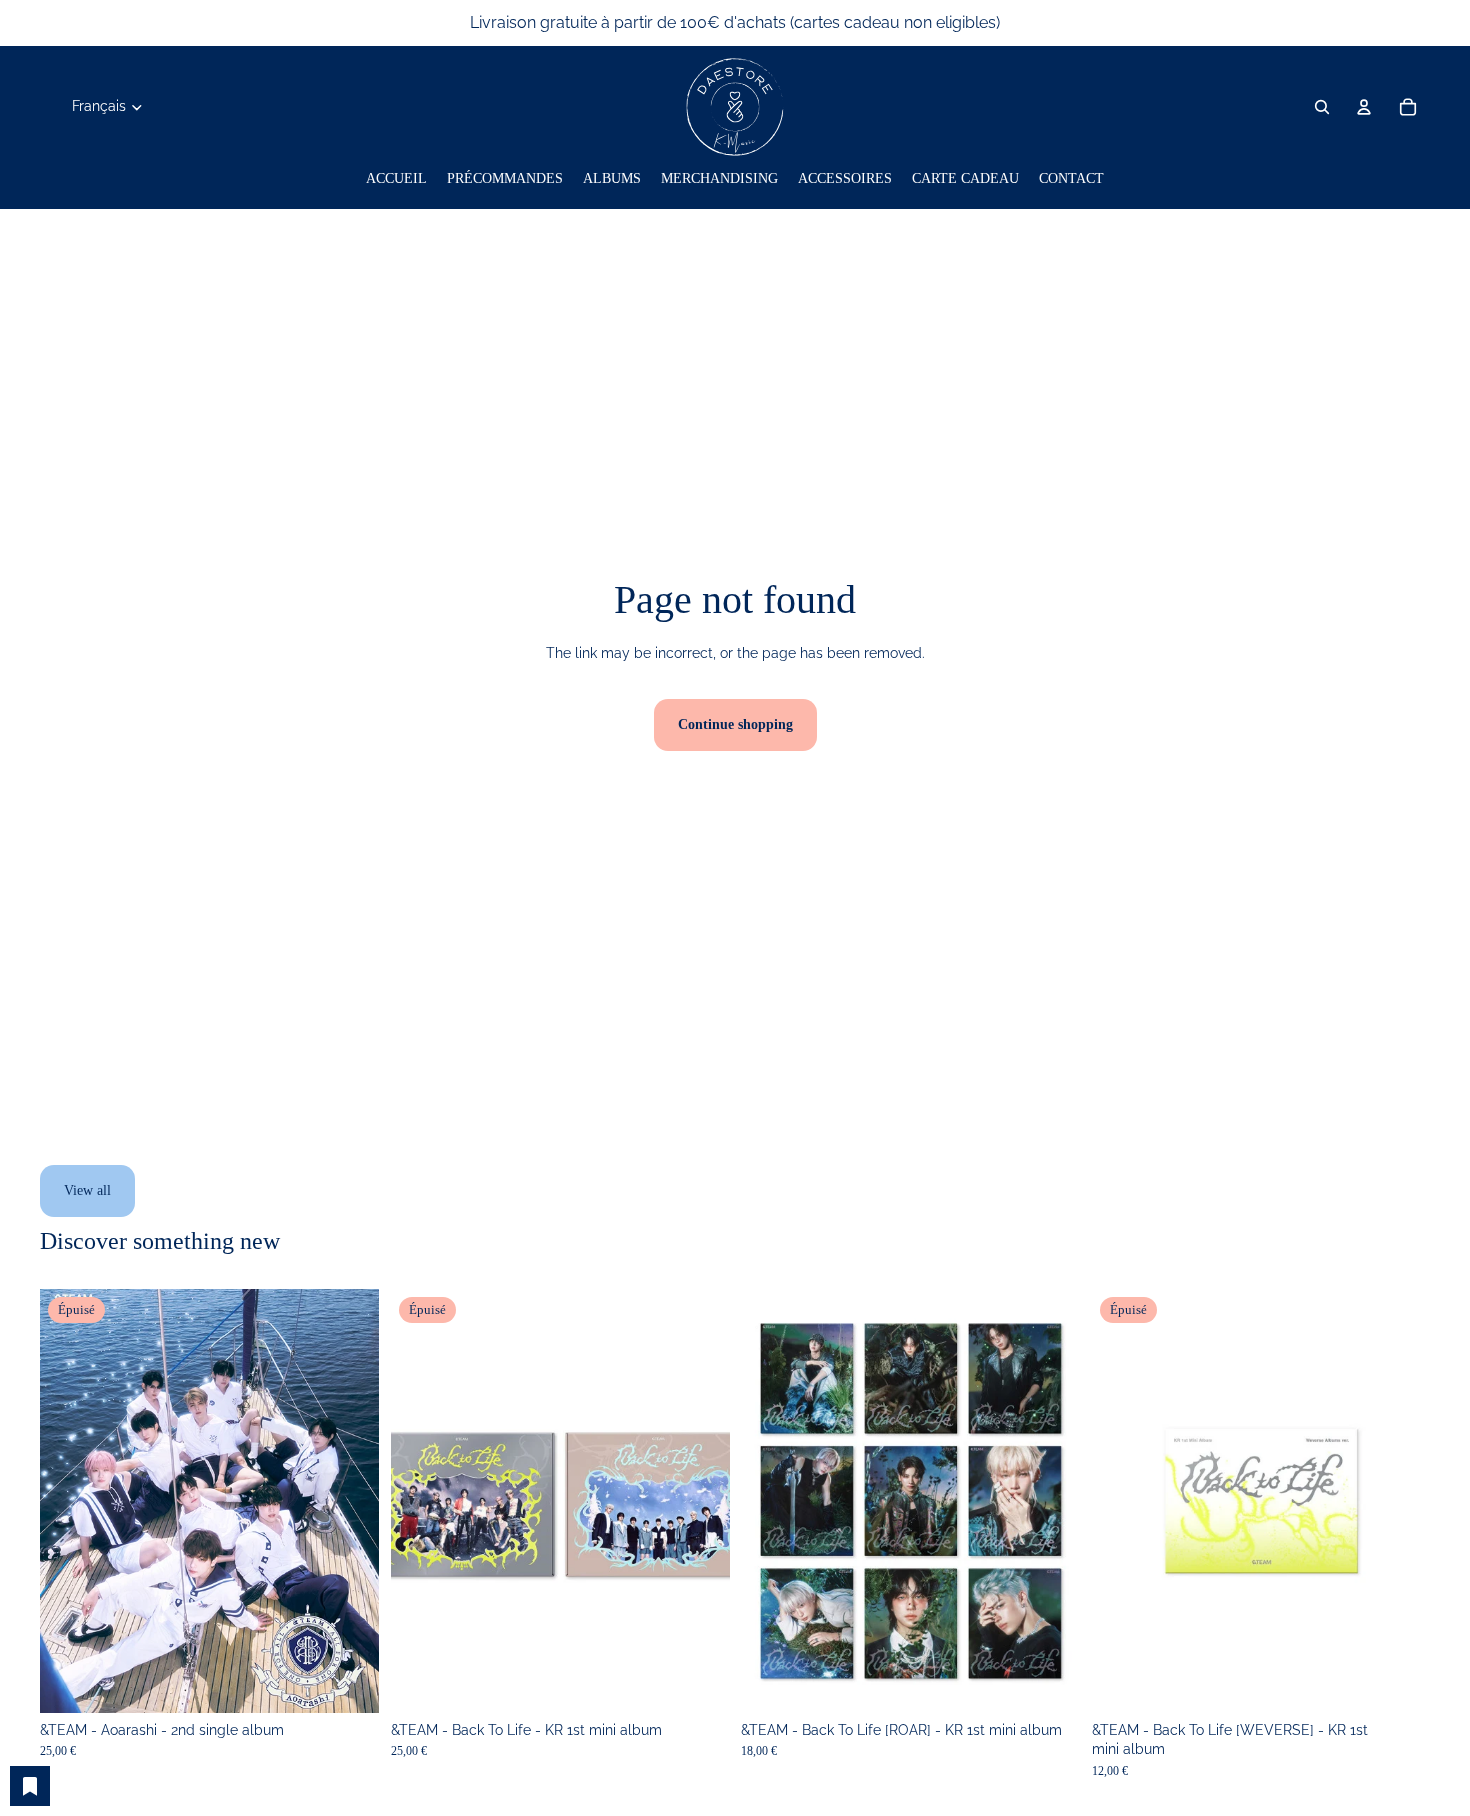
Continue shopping (735, 724)
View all (87, 1190)
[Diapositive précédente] (70, 1501)
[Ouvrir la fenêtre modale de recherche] (1322, 107)
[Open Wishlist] (30, 1786)
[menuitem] (396, 179)
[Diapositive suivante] (349, 1501)
